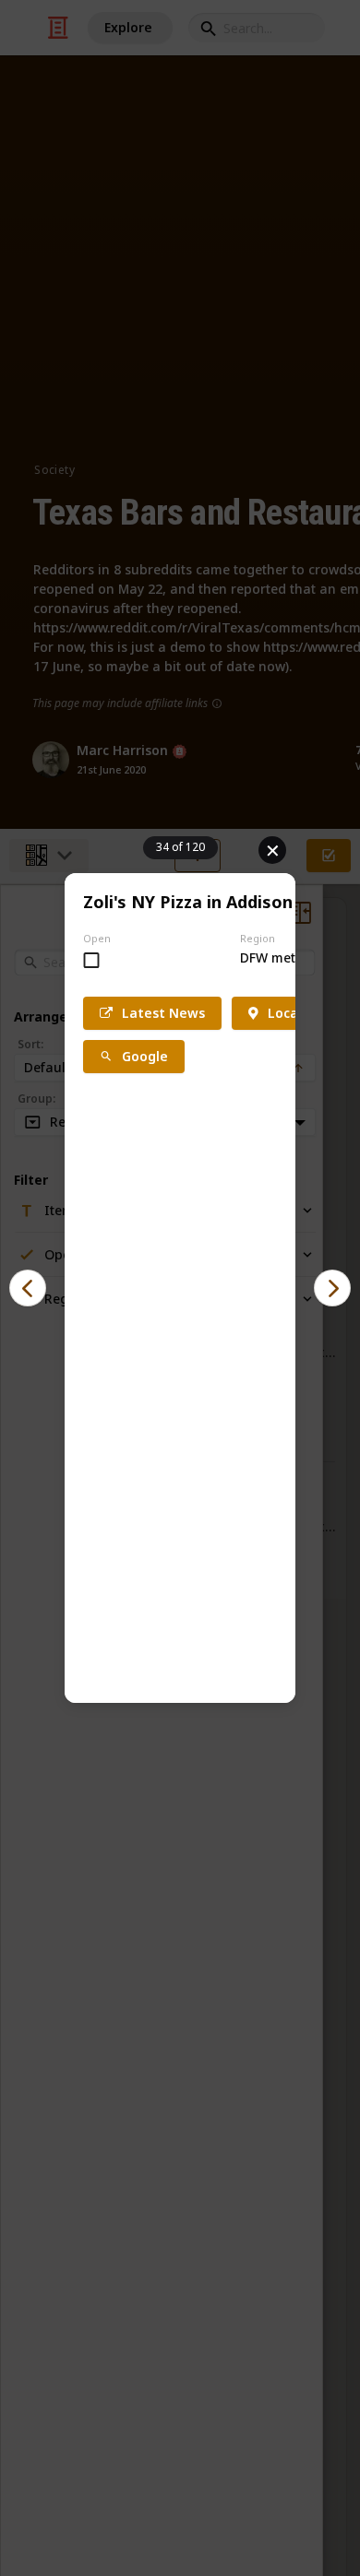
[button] (28, 1288)
